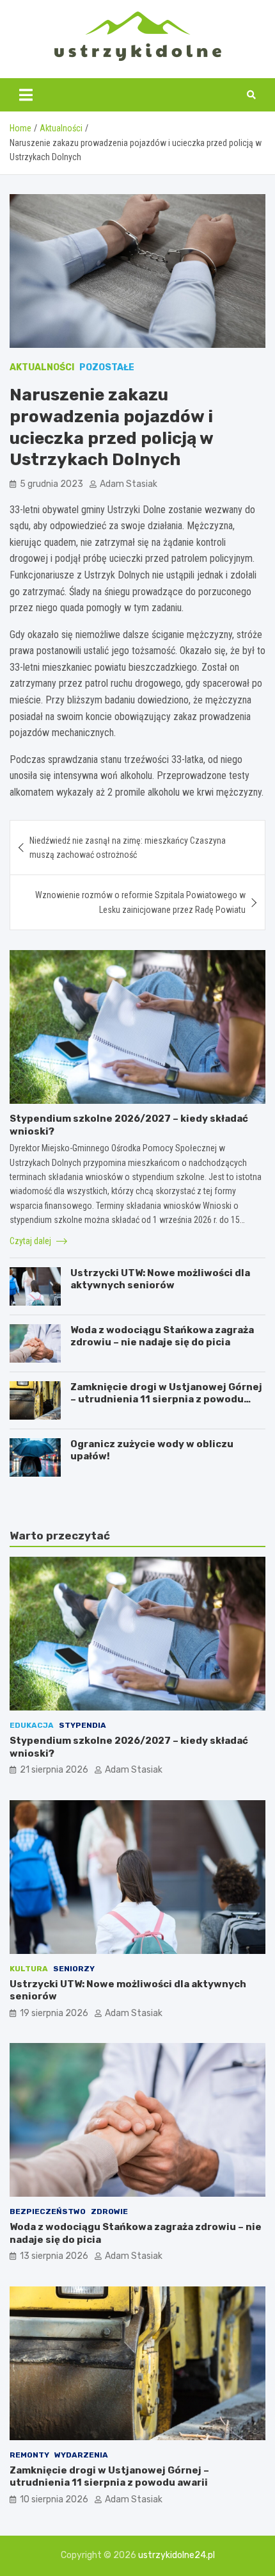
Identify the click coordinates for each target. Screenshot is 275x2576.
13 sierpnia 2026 (54, 2256)
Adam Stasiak (129, 484)
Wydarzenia (81, 2455)
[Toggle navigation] (26, 95)
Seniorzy (74, 1969)
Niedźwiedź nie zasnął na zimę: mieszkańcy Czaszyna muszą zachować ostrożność (128, 848)
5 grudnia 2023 (51, 484)
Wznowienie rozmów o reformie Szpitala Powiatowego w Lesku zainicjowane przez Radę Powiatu (140, 902)
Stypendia (82, 1725)
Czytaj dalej (31, 1241)
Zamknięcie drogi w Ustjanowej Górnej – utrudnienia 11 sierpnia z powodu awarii (166, 1399)
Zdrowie (109, 2211)
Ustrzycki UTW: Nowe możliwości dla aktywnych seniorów (160, 1279)
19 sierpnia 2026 (54, 2013)
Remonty (29, 2455)
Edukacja (32, 1725)
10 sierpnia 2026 (54, 2499)
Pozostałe (107, 367)
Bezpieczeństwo (48, 2211)
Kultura (29, 1969)
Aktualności (42, 367)
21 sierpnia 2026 (54, 1770)
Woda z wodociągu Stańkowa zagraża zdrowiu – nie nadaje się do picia (162, 1336)
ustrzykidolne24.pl (177, 2555)
